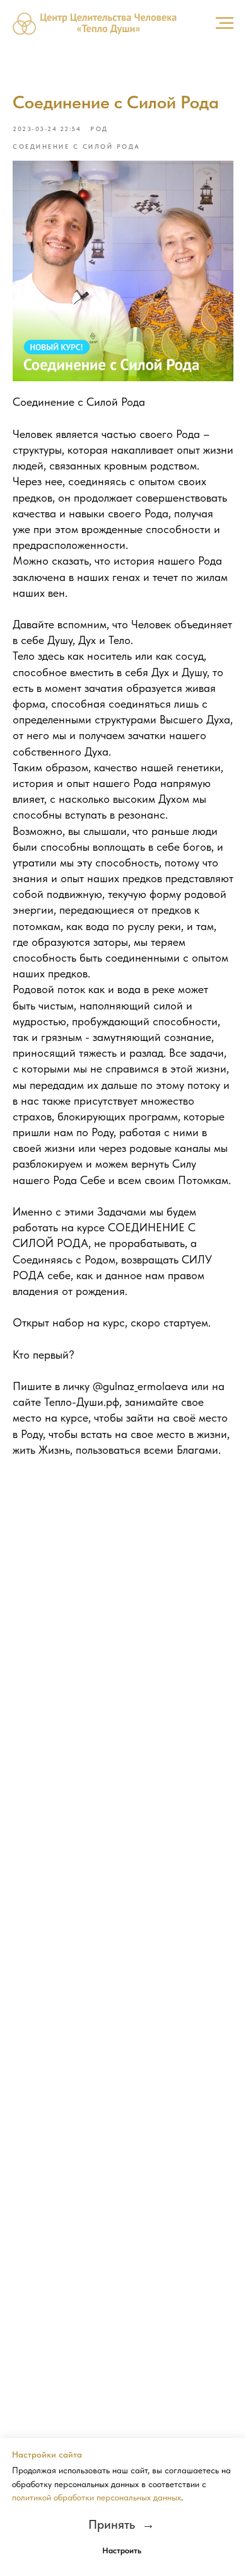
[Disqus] (123, 1647)
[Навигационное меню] (225, 23)
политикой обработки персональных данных (97, 2497)
